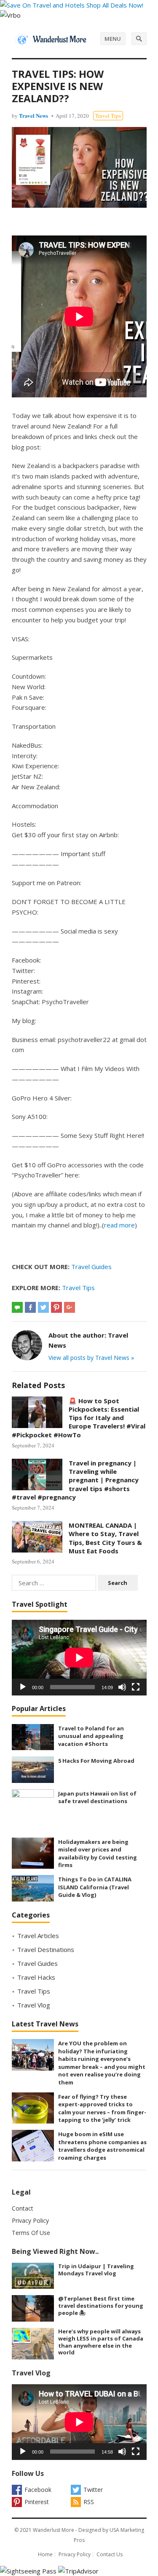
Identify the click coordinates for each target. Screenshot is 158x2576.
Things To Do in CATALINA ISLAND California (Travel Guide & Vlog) (95, 1887)
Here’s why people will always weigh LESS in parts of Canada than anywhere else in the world (101, 2342)
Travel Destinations (46, 1949)
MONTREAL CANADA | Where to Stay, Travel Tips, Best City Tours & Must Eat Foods (105, 1538)
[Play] (23, 1687)
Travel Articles (38, 1936)
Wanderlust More (54, 2530)
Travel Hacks (36, 1977)
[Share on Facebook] (30, 1307)
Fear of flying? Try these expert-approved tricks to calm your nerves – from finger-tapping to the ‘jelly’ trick (102, 2108)
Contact (23, 2208)
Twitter (93, 2490)
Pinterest (37, 2502)
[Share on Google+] (70, 1307)
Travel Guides (91, 1267)
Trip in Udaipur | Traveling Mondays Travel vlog (96, 2270)
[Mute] (122, 1687)
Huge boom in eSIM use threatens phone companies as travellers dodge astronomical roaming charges (102, 2146)
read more (119, 1225)
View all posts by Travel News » (91, 1358)
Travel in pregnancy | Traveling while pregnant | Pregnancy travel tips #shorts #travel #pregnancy (75, 1480)
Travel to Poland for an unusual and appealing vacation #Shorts (91, 1736)
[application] (79, 1658)
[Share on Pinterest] (56, 1307)
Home (45, 2554)
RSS (89, 2502)
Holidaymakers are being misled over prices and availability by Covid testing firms (98, 1854)
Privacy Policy (30, 2220)
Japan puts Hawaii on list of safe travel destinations (97, 1797)
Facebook (38, 2490)
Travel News (33, 115)
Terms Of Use (31, 2233)
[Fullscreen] (136, 1687)
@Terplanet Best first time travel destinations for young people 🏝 (101, 2306)
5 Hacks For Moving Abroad (96, 1761)
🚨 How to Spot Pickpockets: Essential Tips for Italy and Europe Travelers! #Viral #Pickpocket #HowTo (79, 1418)
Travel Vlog (34, 2005)
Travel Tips (108, 116)
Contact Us (110, 2554)
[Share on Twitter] (43, 1307)
